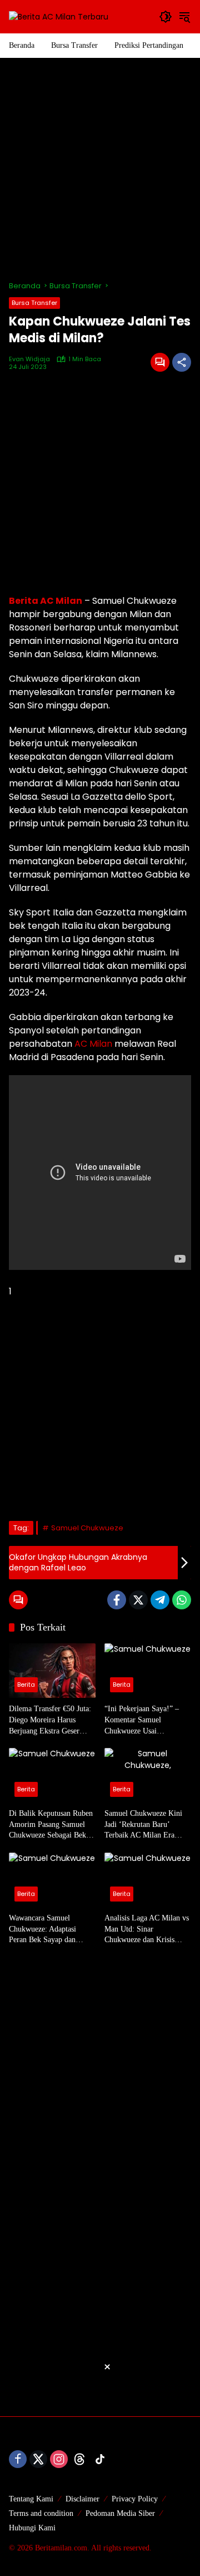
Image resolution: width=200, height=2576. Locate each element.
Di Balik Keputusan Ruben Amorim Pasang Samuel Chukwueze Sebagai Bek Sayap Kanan (51, 1825)
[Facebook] (117, 1600)
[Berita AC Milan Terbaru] (59, 16)
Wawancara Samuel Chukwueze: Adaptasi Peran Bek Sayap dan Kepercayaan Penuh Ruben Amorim (51, 1930)
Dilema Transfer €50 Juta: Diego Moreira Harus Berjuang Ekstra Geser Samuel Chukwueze (50, 1720)
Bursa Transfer (34, 303)
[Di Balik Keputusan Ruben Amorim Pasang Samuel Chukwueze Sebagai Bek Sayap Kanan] (52, 1775)
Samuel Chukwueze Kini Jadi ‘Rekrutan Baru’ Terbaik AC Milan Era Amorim (143, 1825)
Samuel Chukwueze (87, 1528)
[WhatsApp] (182, 1600)
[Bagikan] (182, 362)
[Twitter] (138, 1600)
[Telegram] (160, 1600)
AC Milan (93, 1044)
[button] (166, 17)
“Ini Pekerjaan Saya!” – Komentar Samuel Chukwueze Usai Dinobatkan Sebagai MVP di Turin (145, 1720)
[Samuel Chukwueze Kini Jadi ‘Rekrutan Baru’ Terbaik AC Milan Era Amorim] (148, 1775)
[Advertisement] (100, 169)
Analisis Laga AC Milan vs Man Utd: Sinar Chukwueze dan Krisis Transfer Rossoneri (147, 1930)
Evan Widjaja (29, 359)
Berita (26, 1685)
